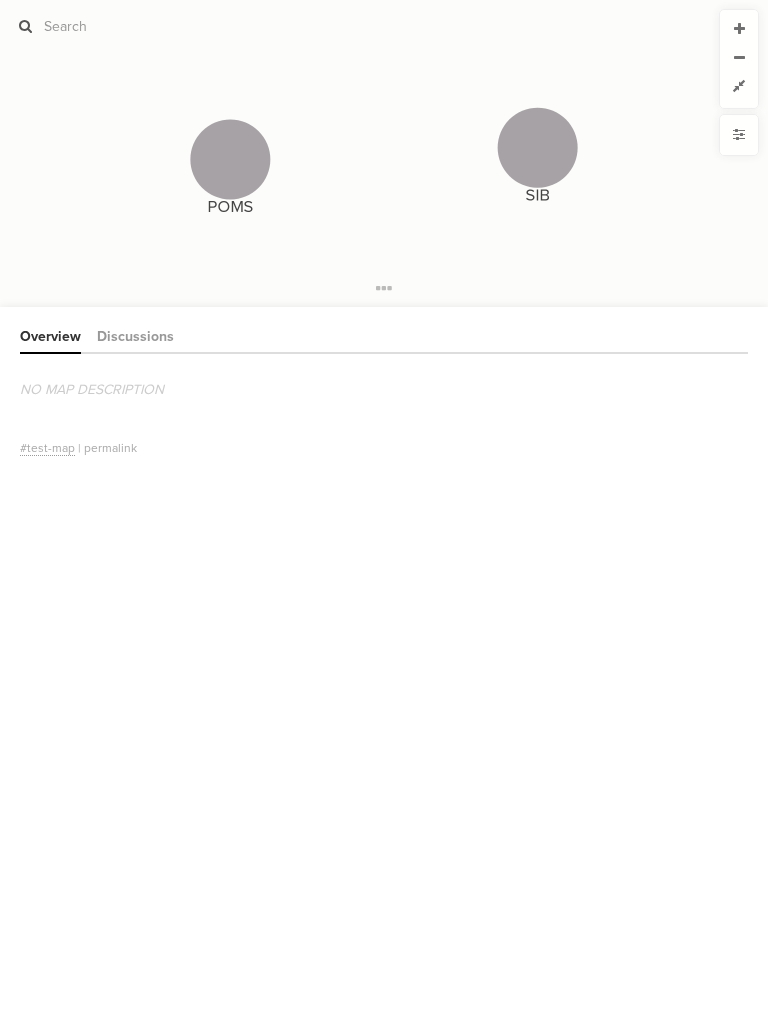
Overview (50, 336)
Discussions (135, 336)
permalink (110, 448)
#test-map (47, 448)
